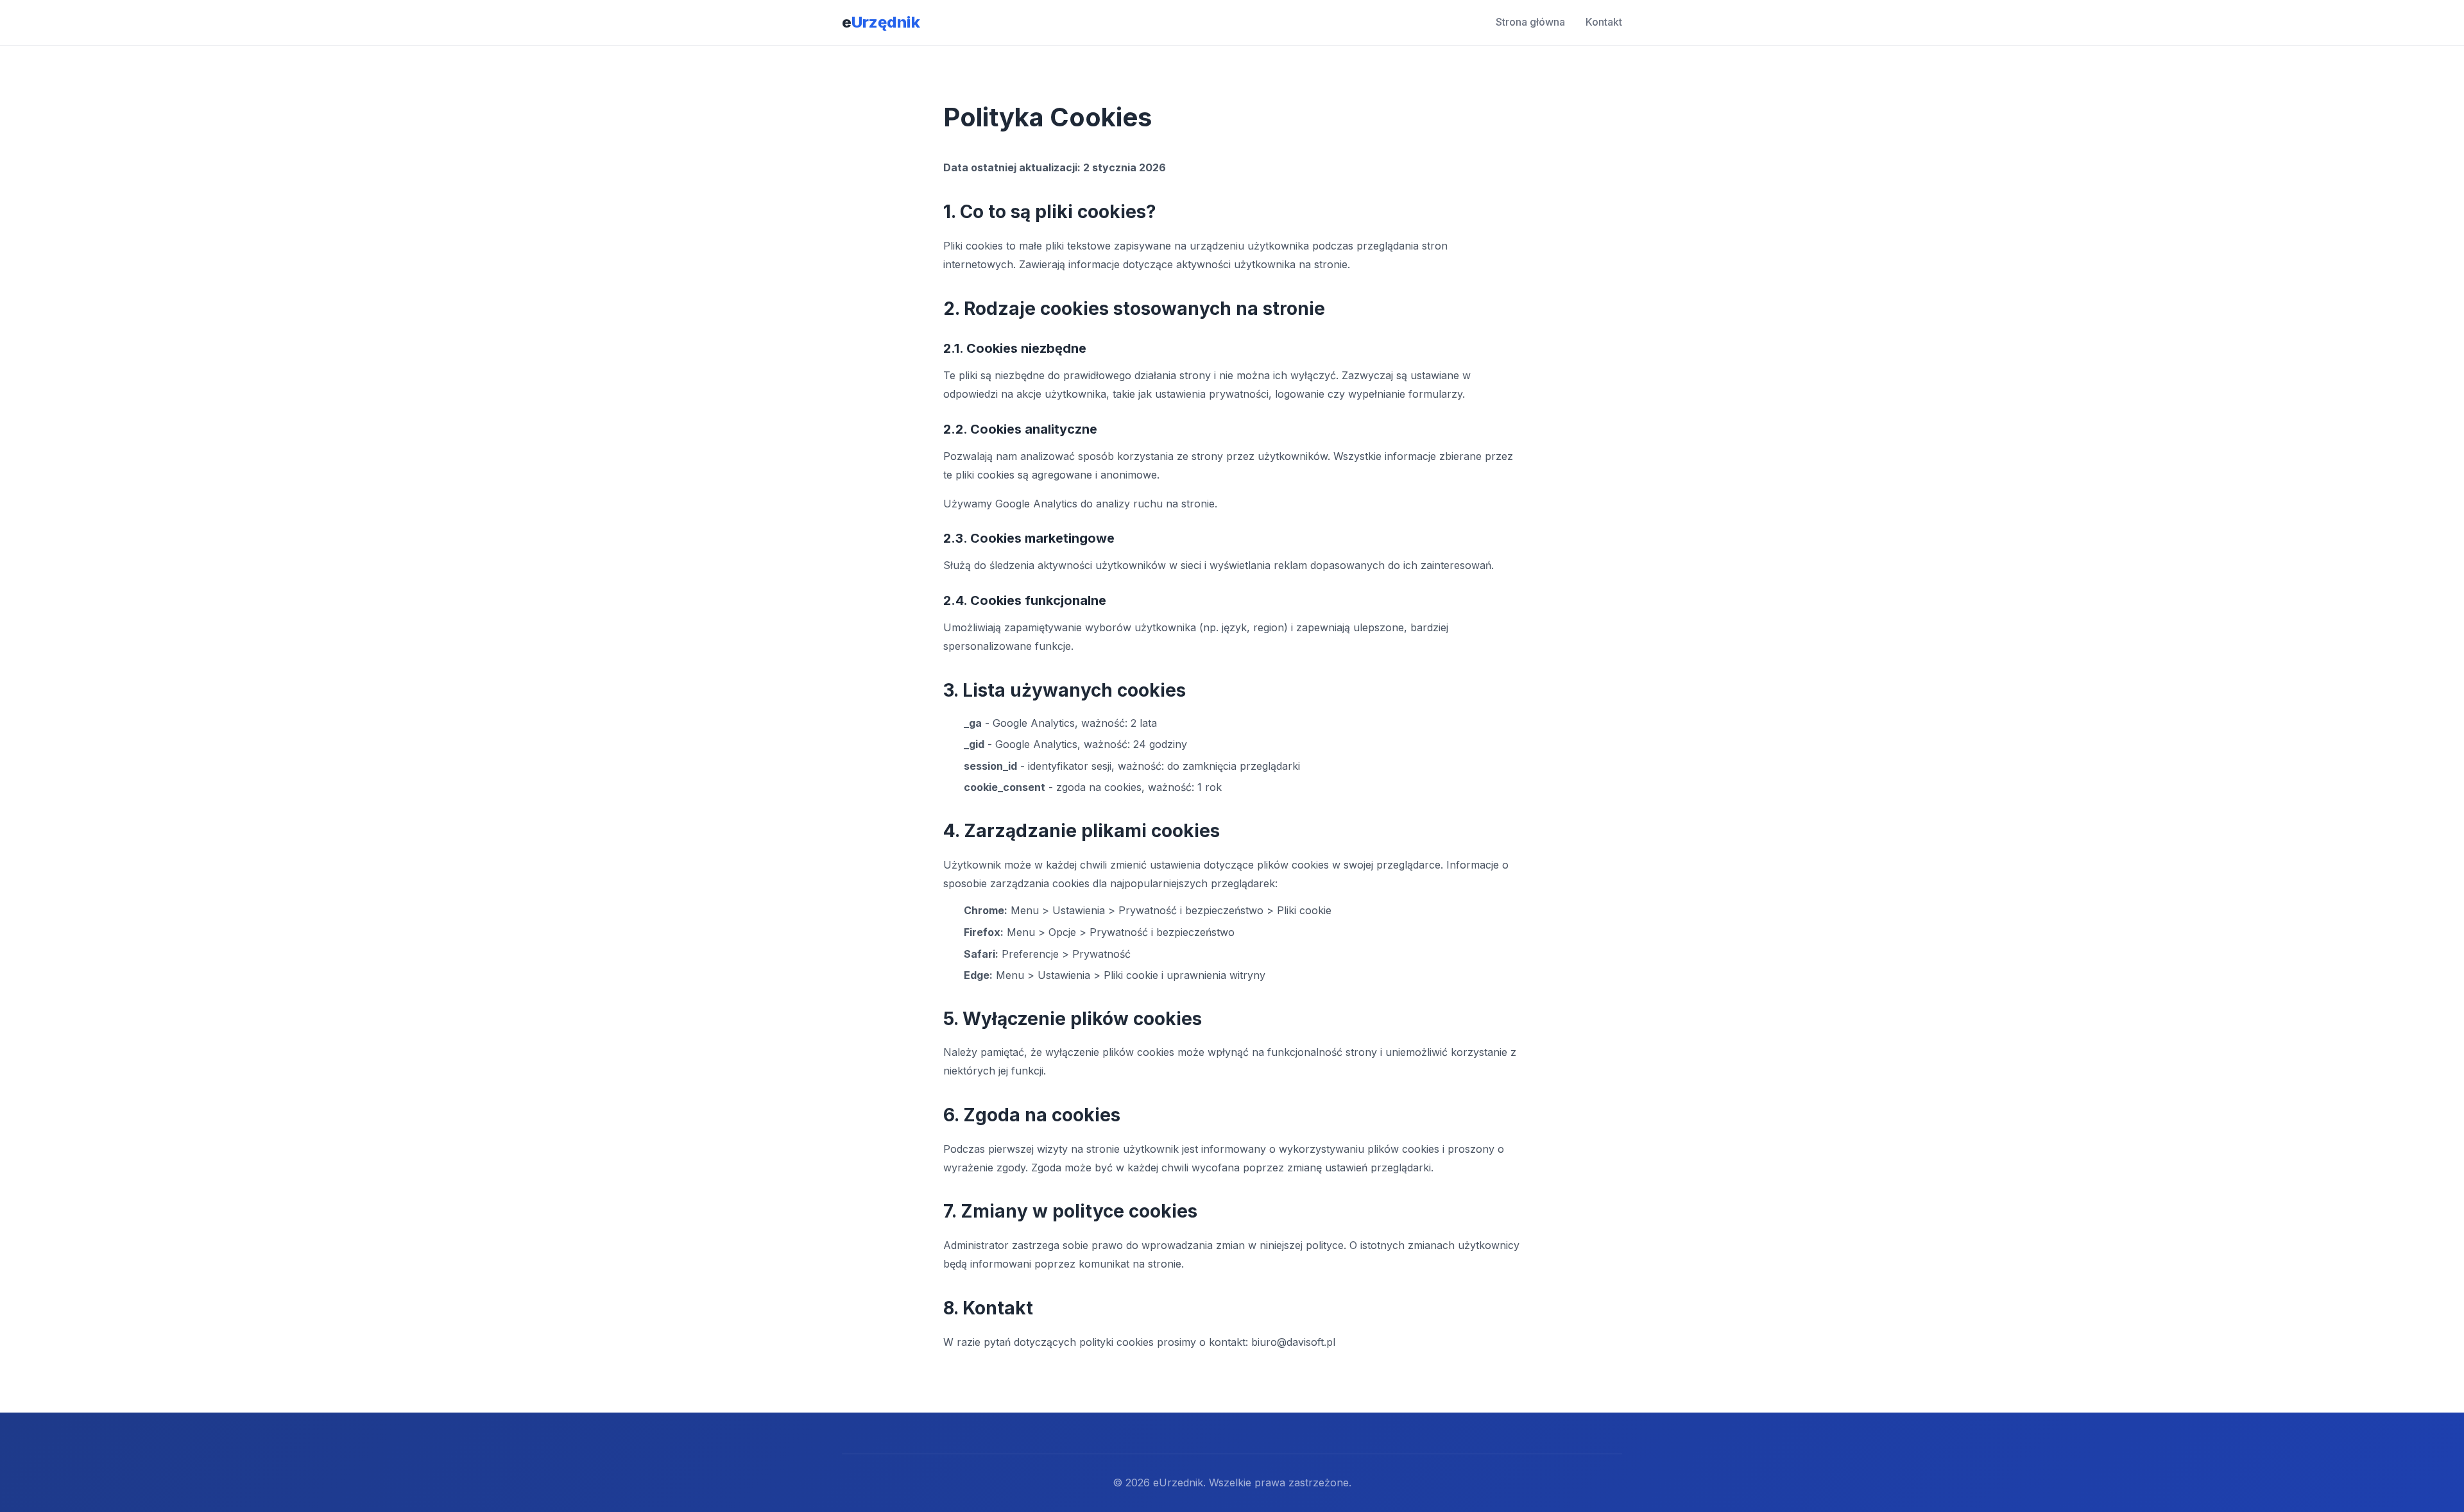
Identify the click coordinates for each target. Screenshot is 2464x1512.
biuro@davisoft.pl (1293, 1342)
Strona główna (1530, 22)
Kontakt (1604, 22)
